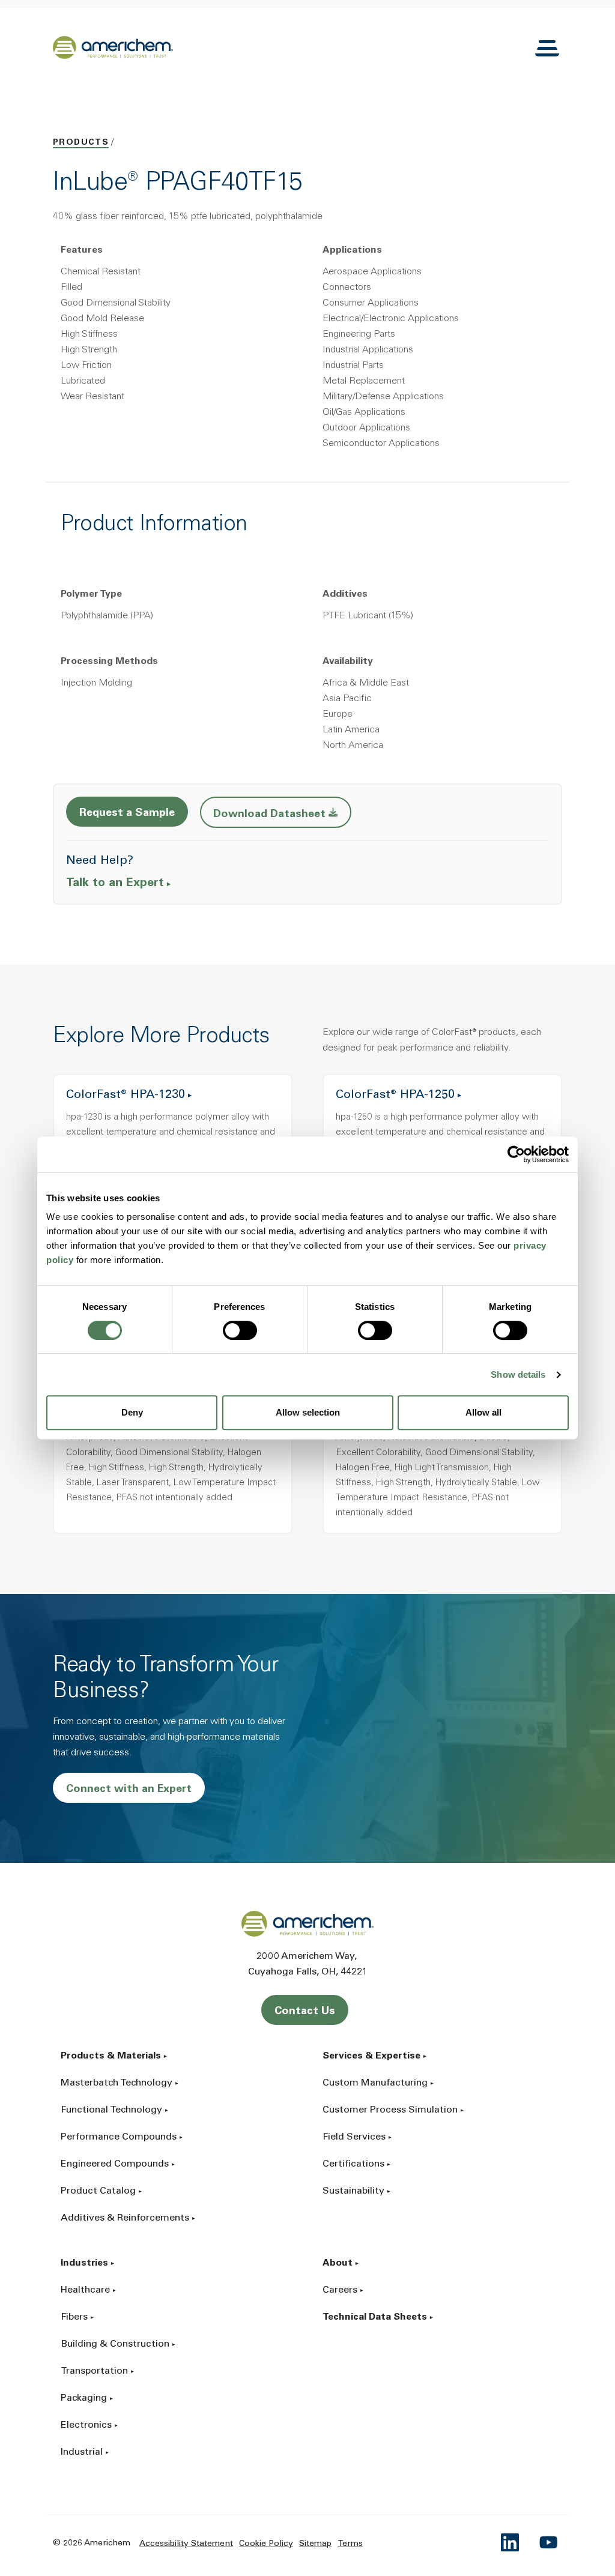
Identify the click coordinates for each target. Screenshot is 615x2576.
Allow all (483, 1412)
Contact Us (305, 2012)
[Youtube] (549, 2542)
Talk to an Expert (115, 884)
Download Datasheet (282, 814)
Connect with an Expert (129, 1790)
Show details (518, 1374)
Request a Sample (127, 813)
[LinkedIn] (510, 2542)
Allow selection (308, 1412)
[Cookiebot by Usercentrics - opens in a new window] (516, 1154)
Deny (132, 1412)
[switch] (240, 1330)
